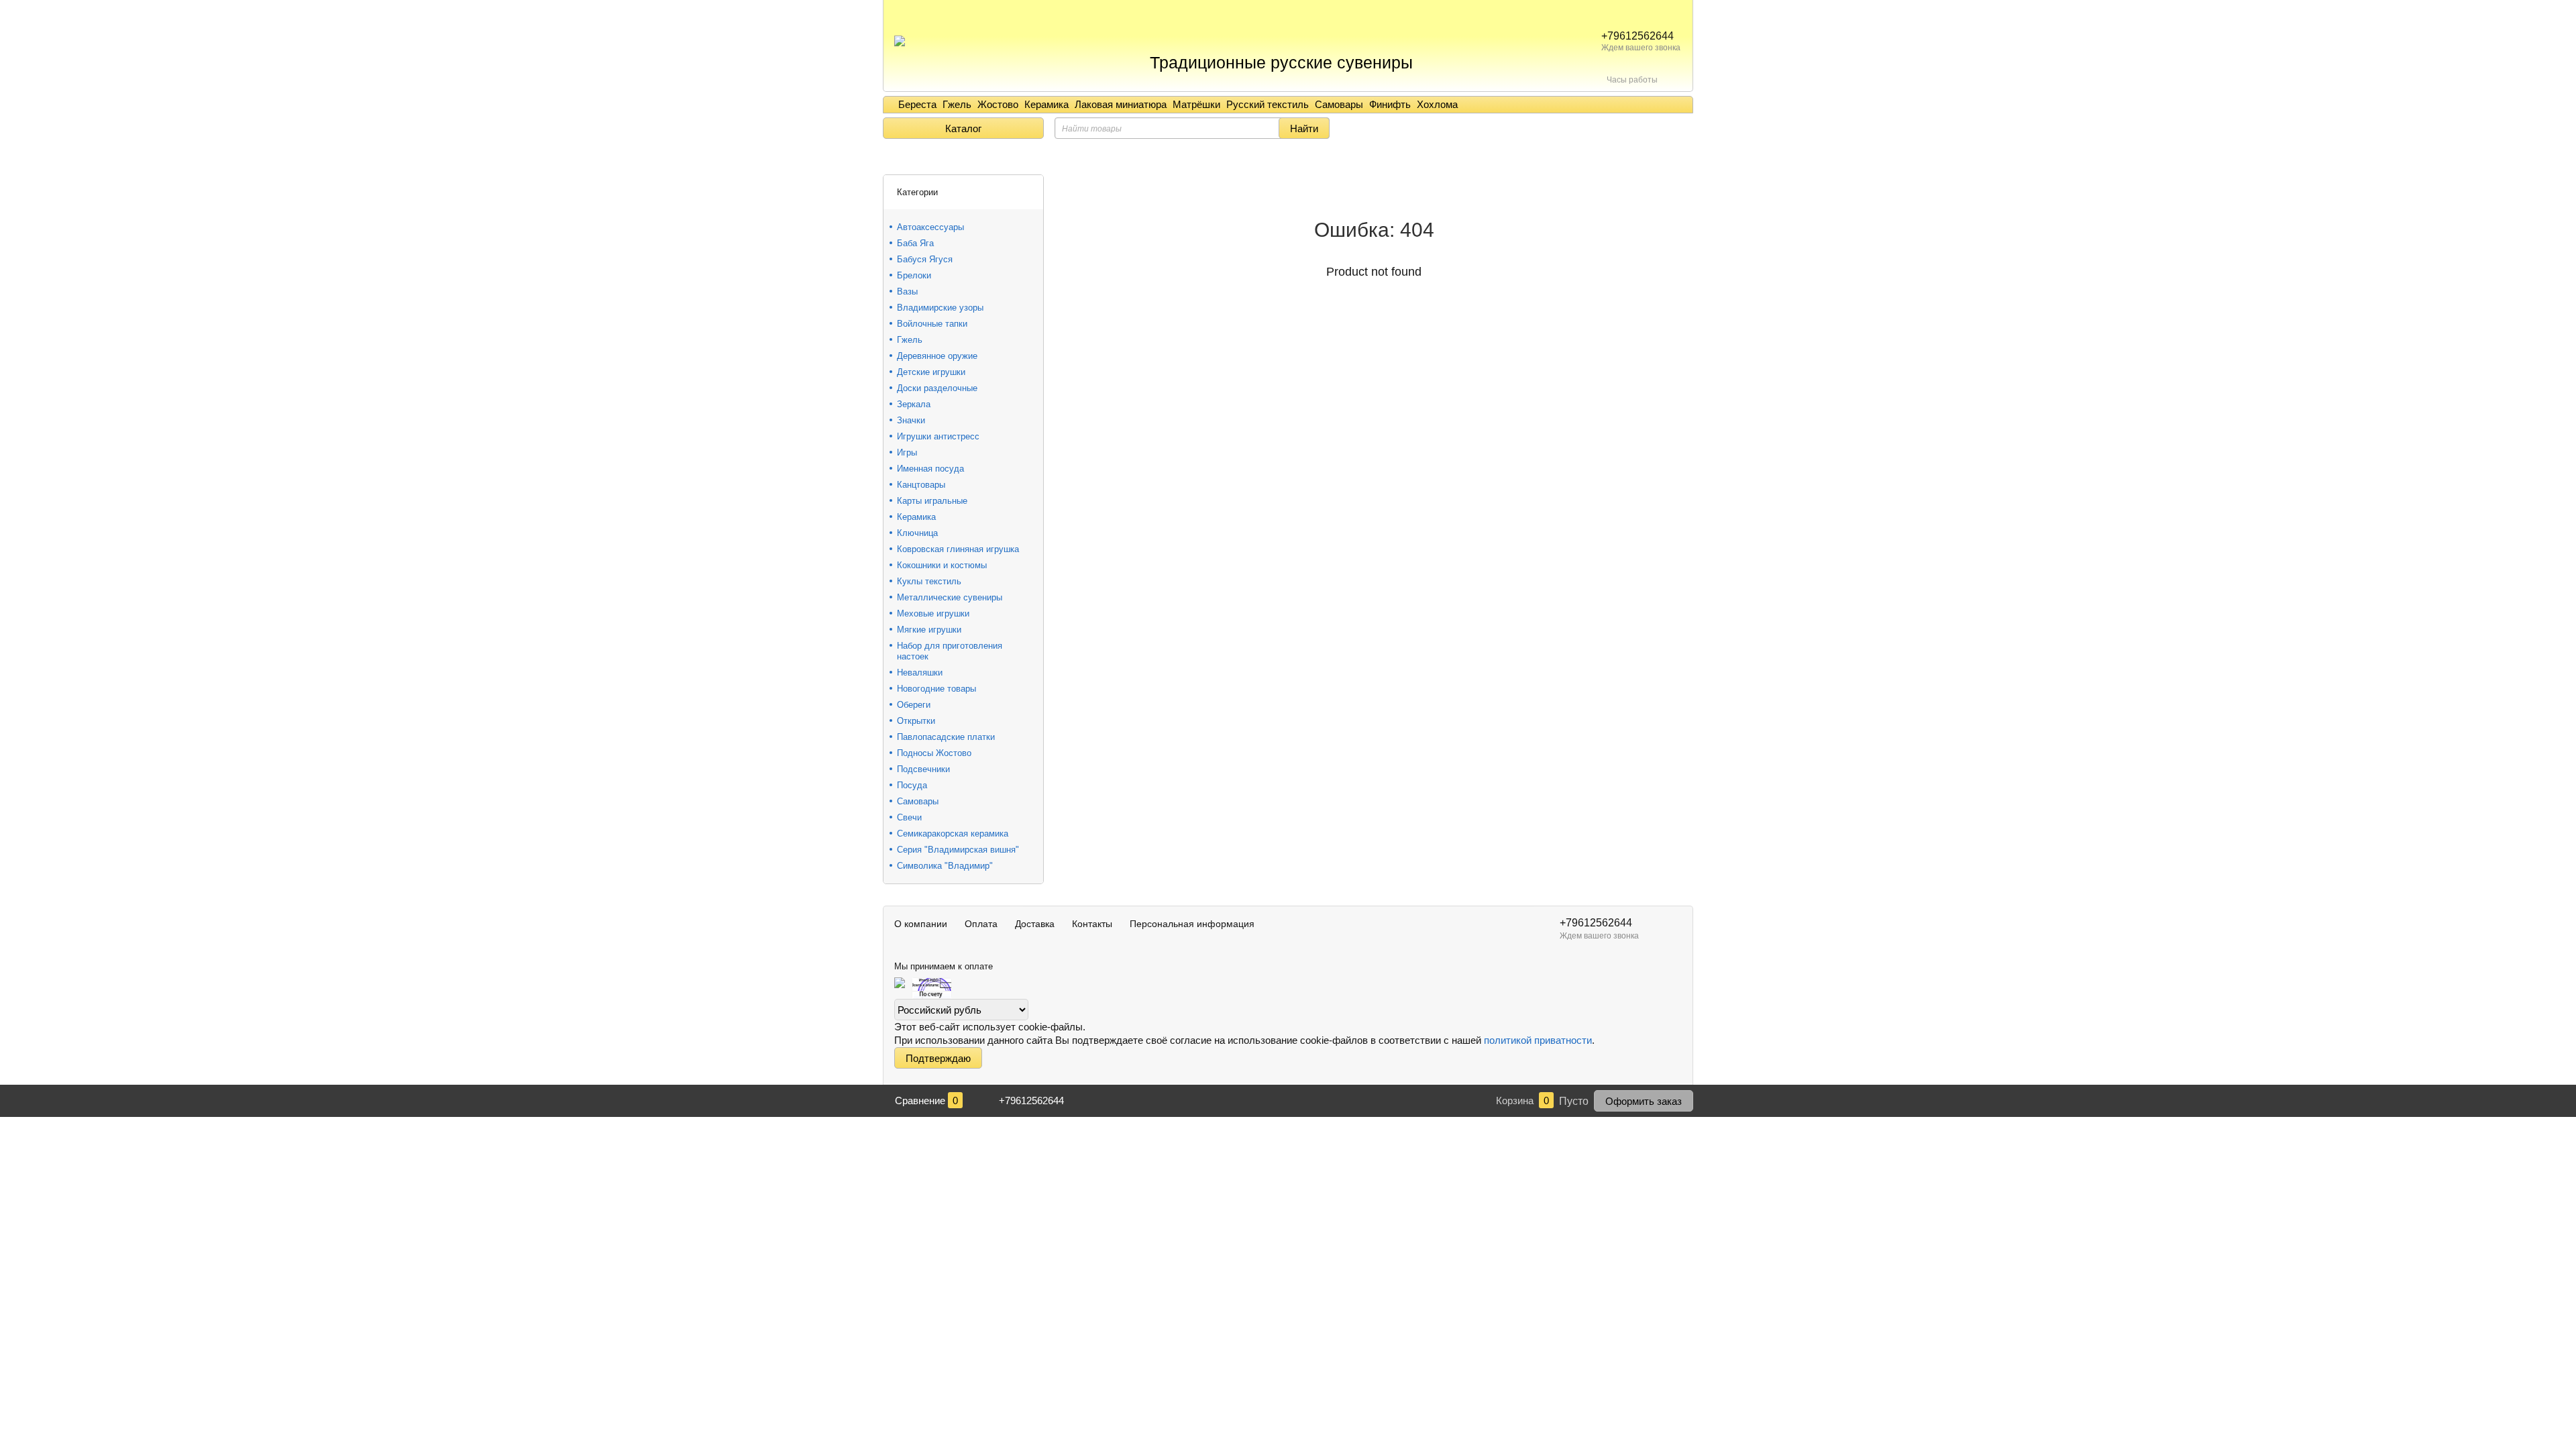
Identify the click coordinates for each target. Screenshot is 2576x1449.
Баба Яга (915, 243)
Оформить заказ (1644, 1101)
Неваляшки (920, 673)
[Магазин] (888, 158)
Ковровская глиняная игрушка (958, 549)
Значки (911, 420)
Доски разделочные (937, 388)
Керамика (1046, 104)
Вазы (907, 291)
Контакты (1092, 924)
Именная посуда (930, 469)
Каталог (963, 128)
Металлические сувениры (950, 597)
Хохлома (1437, 104)
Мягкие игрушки (929, 630)
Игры (907, 452)
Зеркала (914, 404)
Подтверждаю (938, 1058)
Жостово (998, 104)
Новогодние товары (936, 689)
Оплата (981, 924)
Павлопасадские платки (946, 737)
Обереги (914, 705)
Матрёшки (1196, 104)
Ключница (917, 533)
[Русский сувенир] (900, 34)
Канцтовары (921, 485)
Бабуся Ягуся (925, 259)
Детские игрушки (931, 372)
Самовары (1339, 104)
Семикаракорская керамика (953, 834)
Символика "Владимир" (945, 866)
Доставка (1035, 924)
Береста (917, 104)
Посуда (912, 785)
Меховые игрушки (933, 613)
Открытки (916, 721)
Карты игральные (932, 501)
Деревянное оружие (937, 356)
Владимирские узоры (940, 308)
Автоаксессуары (930, 227)
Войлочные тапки (932, 324)
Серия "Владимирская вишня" (958, 850)
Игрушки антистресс (938, 436)
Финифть (1390, 104)
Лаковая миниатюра (1121, 104)
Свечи (909, 817)
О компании (921, 924)
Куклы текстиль (929, 581)
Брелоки (914, 275)
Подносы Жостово (934, 753)
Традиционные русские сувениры (1281, 62)
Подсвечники (923, 769)
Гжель (957, 104)
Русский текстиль (1268, 104)
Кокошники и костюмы (942, 565)
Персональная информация (1192, 924)
